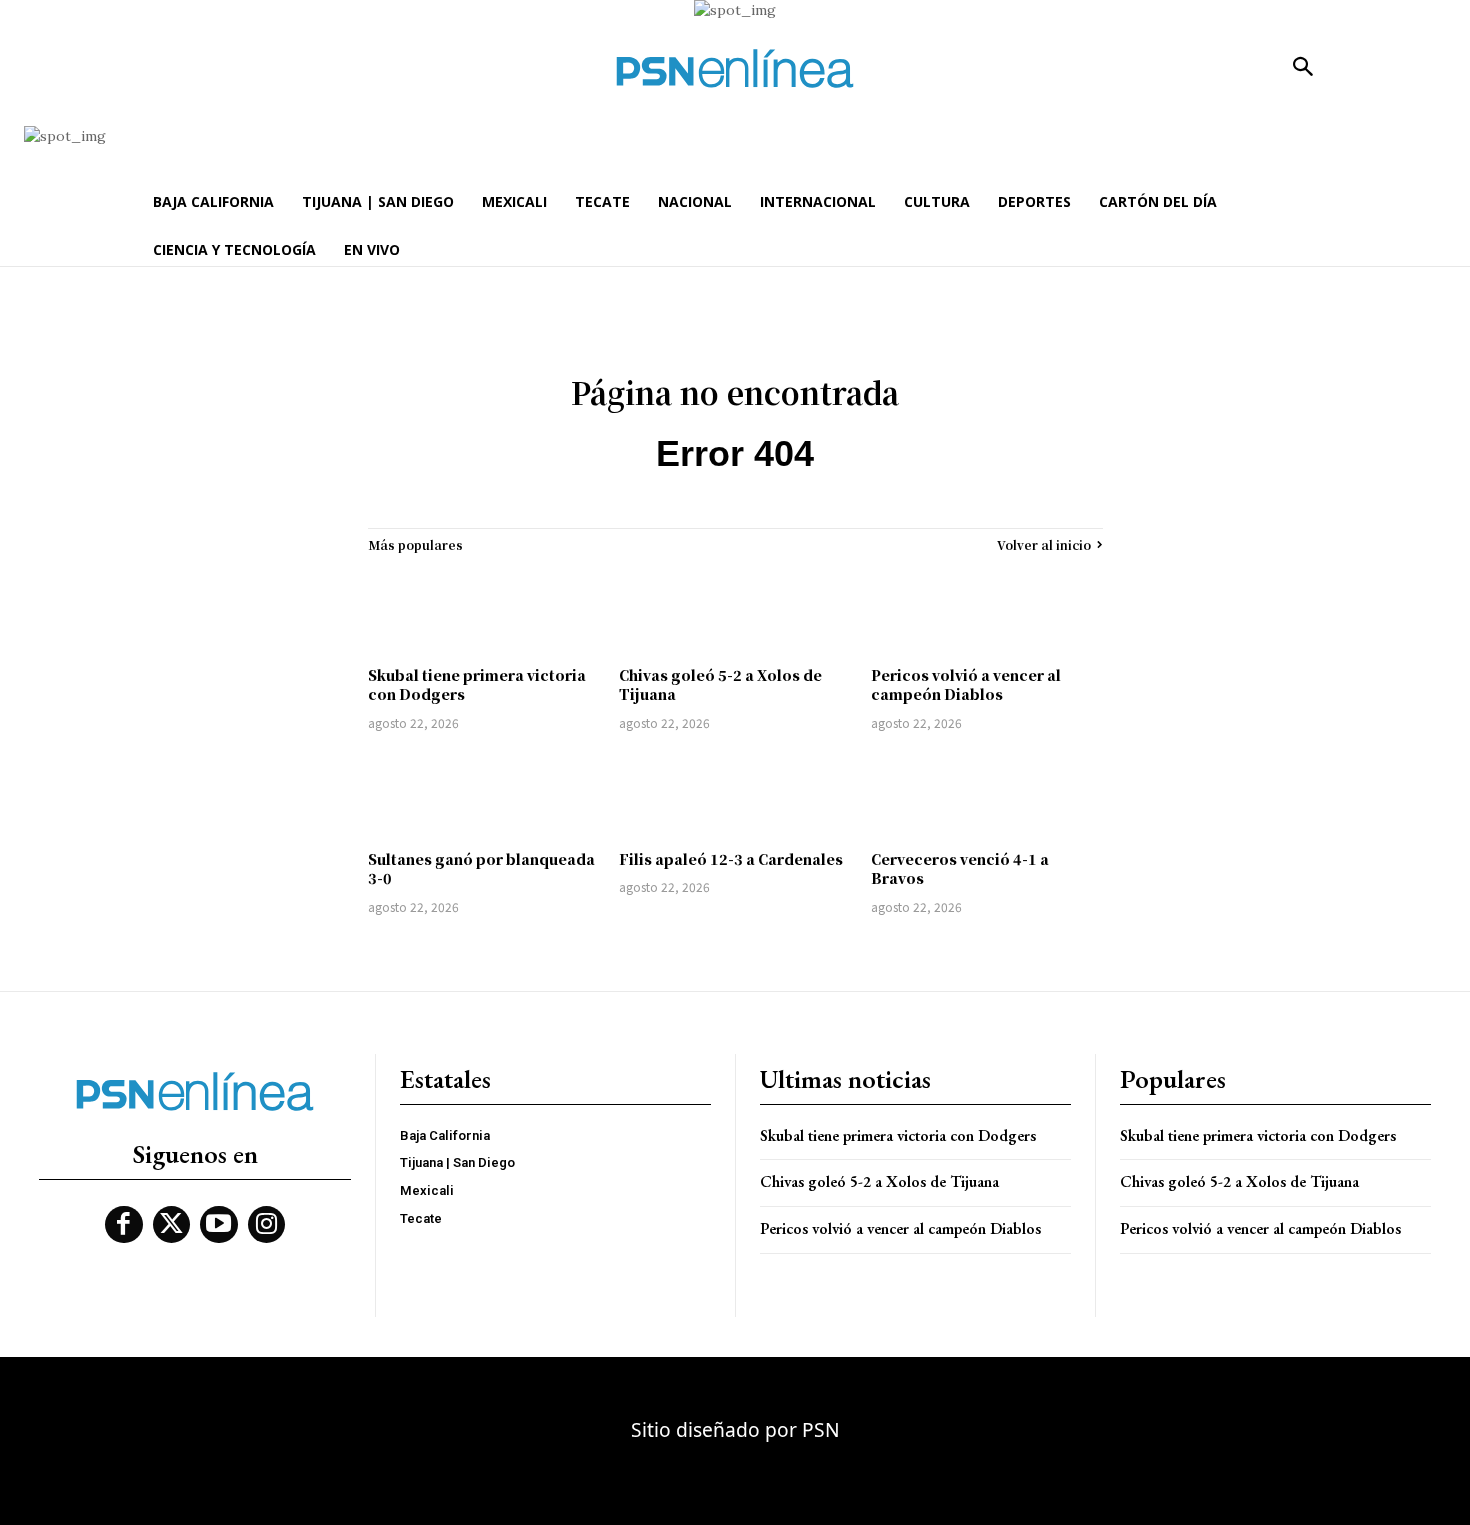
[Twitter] (172, 1225)
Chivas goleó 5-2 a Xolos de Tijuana (720, 685)
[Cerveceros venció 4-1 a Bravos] (987, 793)
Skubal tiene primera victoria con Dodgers (477, 685)
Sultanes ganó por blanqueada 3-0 (481, 869)
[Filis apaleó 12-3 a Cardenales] (735, 793)
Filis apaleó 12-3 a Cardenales (731, 859)
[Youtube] (219, 1225)
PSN (821, 1429)
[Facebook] (124, 1225)
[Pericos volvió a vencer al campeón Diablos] (987, 609)
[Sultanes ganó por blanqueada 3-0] (484, 793)
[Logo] (735, 68)
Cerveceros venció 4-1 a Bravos (960, 869)
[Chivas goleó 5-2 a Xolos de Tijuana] (735, 609)
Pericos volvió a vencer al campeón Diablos (966, 685)
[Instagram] (267, 1225)
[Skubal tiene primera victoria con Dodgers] (484, 609)
